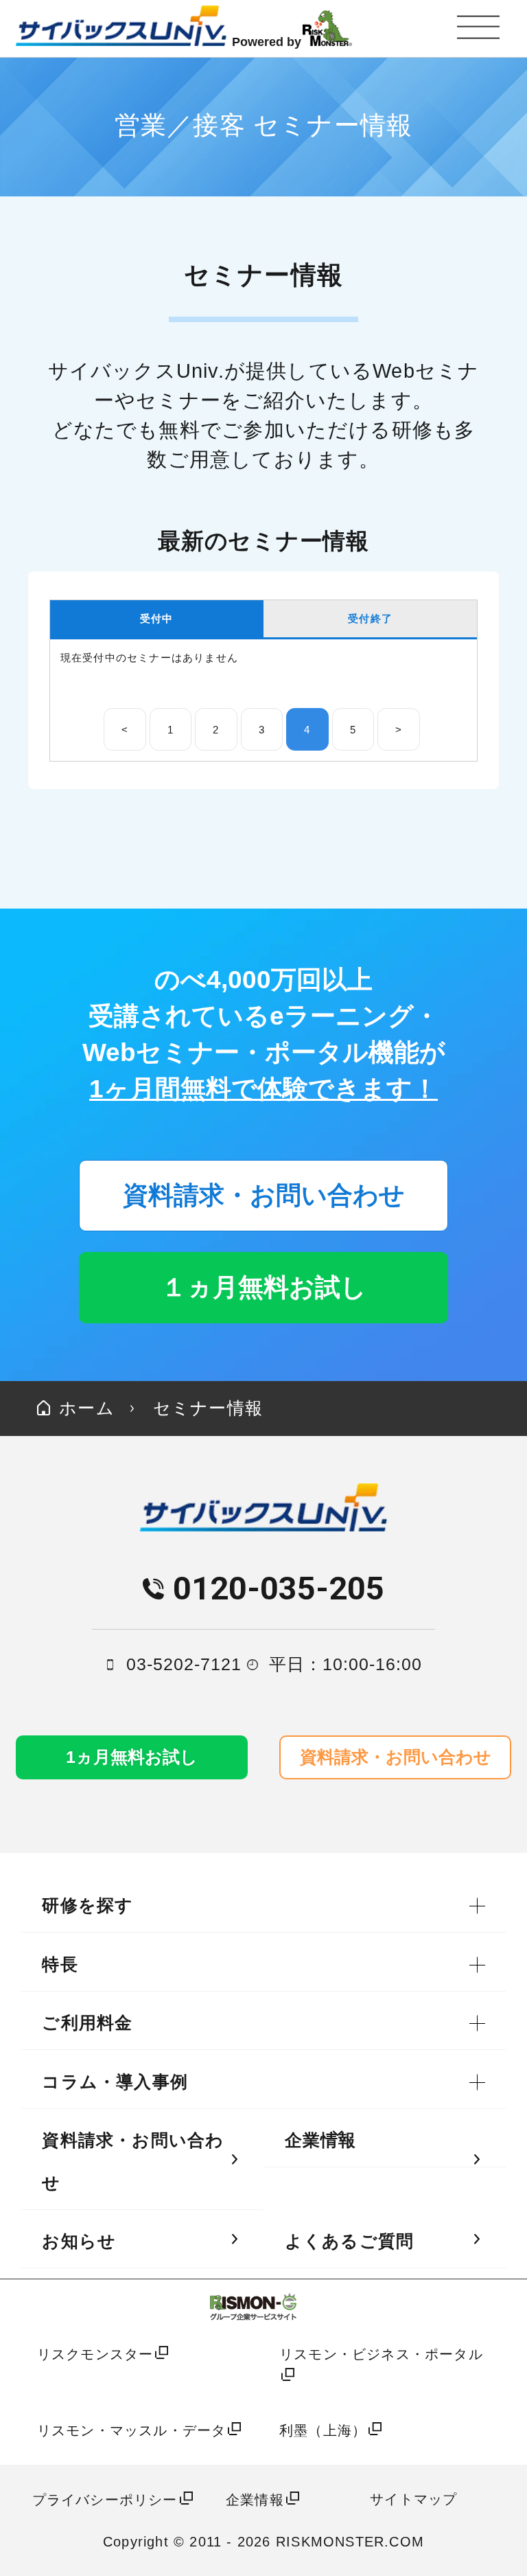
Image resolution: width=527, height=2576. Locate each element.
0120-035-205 (279, 1588)
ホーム (84, 1408)
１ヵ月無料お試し (264, 1287)
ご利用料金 (87, 2023)
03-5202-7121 (184, 1664)
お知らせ (79, 2241)
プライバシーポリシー (105, 2499)
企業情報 (321, 2140)
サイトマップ (413, 2499)
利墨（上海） (323, 2430)
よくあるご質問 (349, 2241)
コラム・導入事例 (115, 2082)
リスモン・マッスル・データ (132, 2430)
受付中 (157, 618)
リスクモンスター (95, 2354)
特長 (60, 1964)
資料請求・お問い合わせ (264, 1195)
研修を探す (87, 1905)
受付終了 (370, 618)
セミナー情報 (208, 1408)
